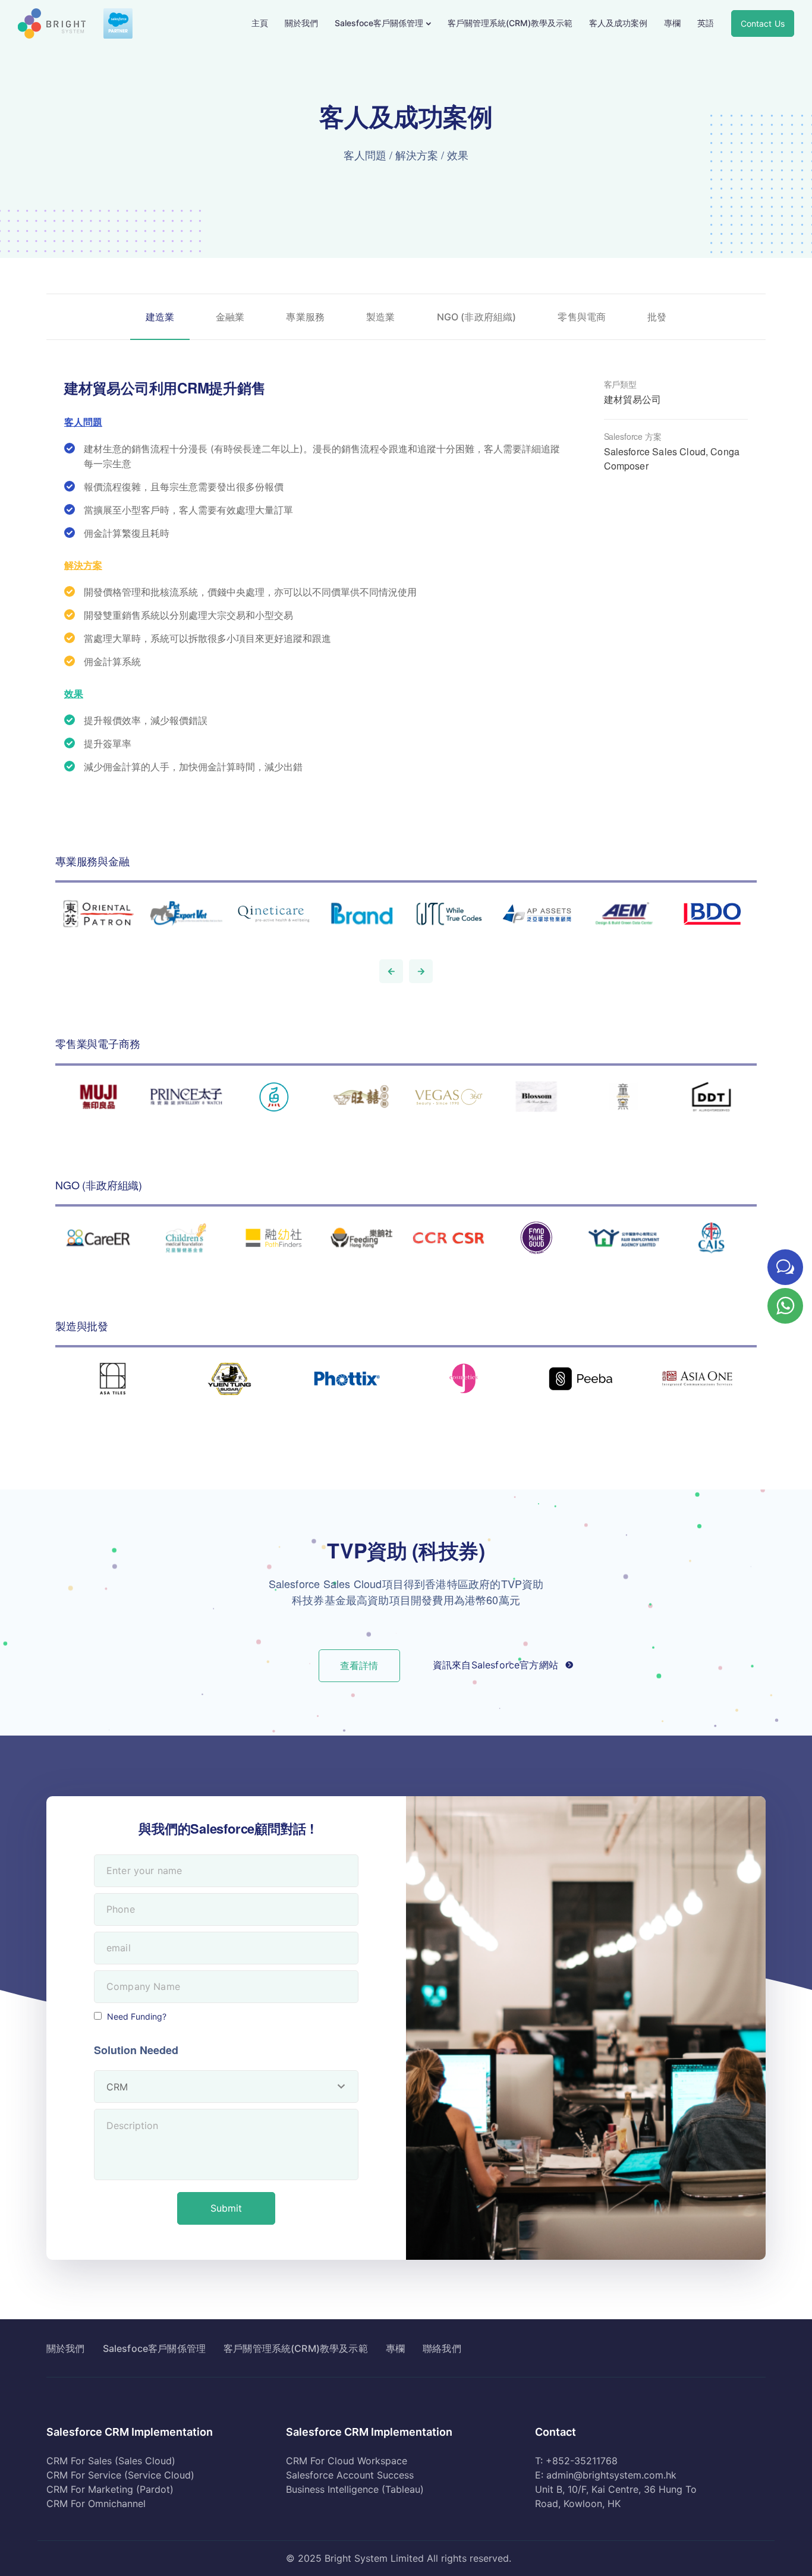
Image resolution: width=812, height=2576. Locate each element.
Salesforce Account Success (350, 2475)
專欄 (672, 23)
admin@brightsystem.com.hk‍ (611, 2475)
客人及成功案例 (618, 23)
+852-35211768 (582, 2461)
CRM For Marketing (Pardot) (110, 2489)
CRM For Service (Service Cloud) (120, 2475)
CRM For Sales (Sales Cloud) (111, 2461)
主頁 (260, 23)
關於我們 (301, 23)
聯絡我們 (442, 2348)
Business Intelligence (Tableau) (355, 2489)
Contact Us (763, 23)
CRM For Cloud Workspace (347, 2461)
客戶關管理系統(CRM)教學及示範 (510, 23)
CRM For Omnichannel (96, 2503)
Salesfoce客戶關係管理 (379, 23)
